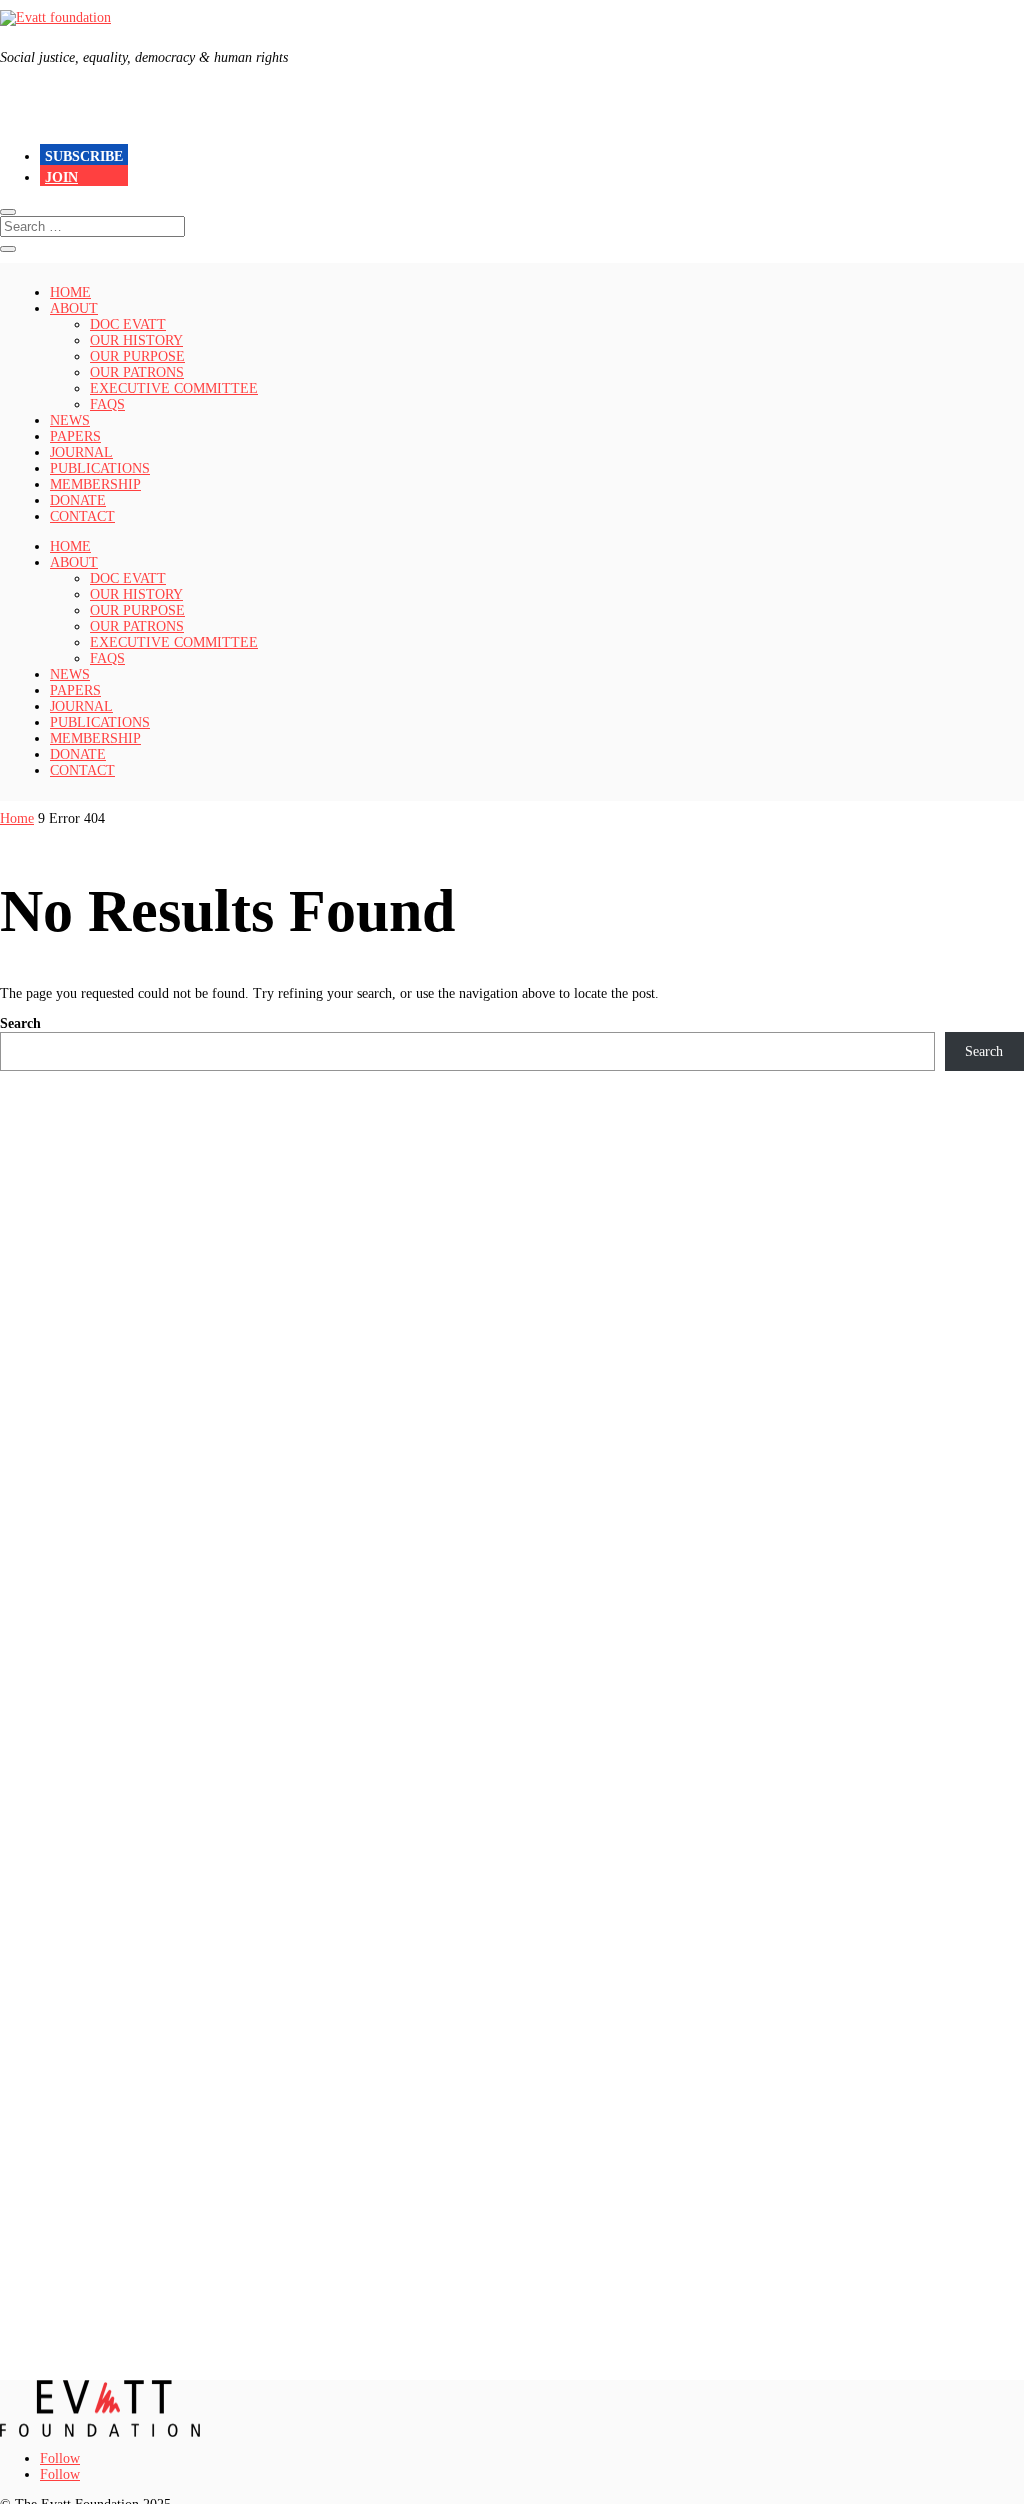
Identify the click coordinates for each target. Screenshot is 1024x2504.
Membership (95, 484)
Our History (136, 340)
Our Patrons (137, 372)
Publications (100, 468)
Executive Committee (174, 388)
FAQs (107, 404)
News (70, 420)
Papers (75, 436)
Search (20, 1023)
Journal (81, 452)
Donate (78, 500)
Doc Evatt (128, 324)
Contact (82, 516)
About (74, 308)
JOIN (61, 177)
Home (70, 292)
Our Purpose (137, 356)
